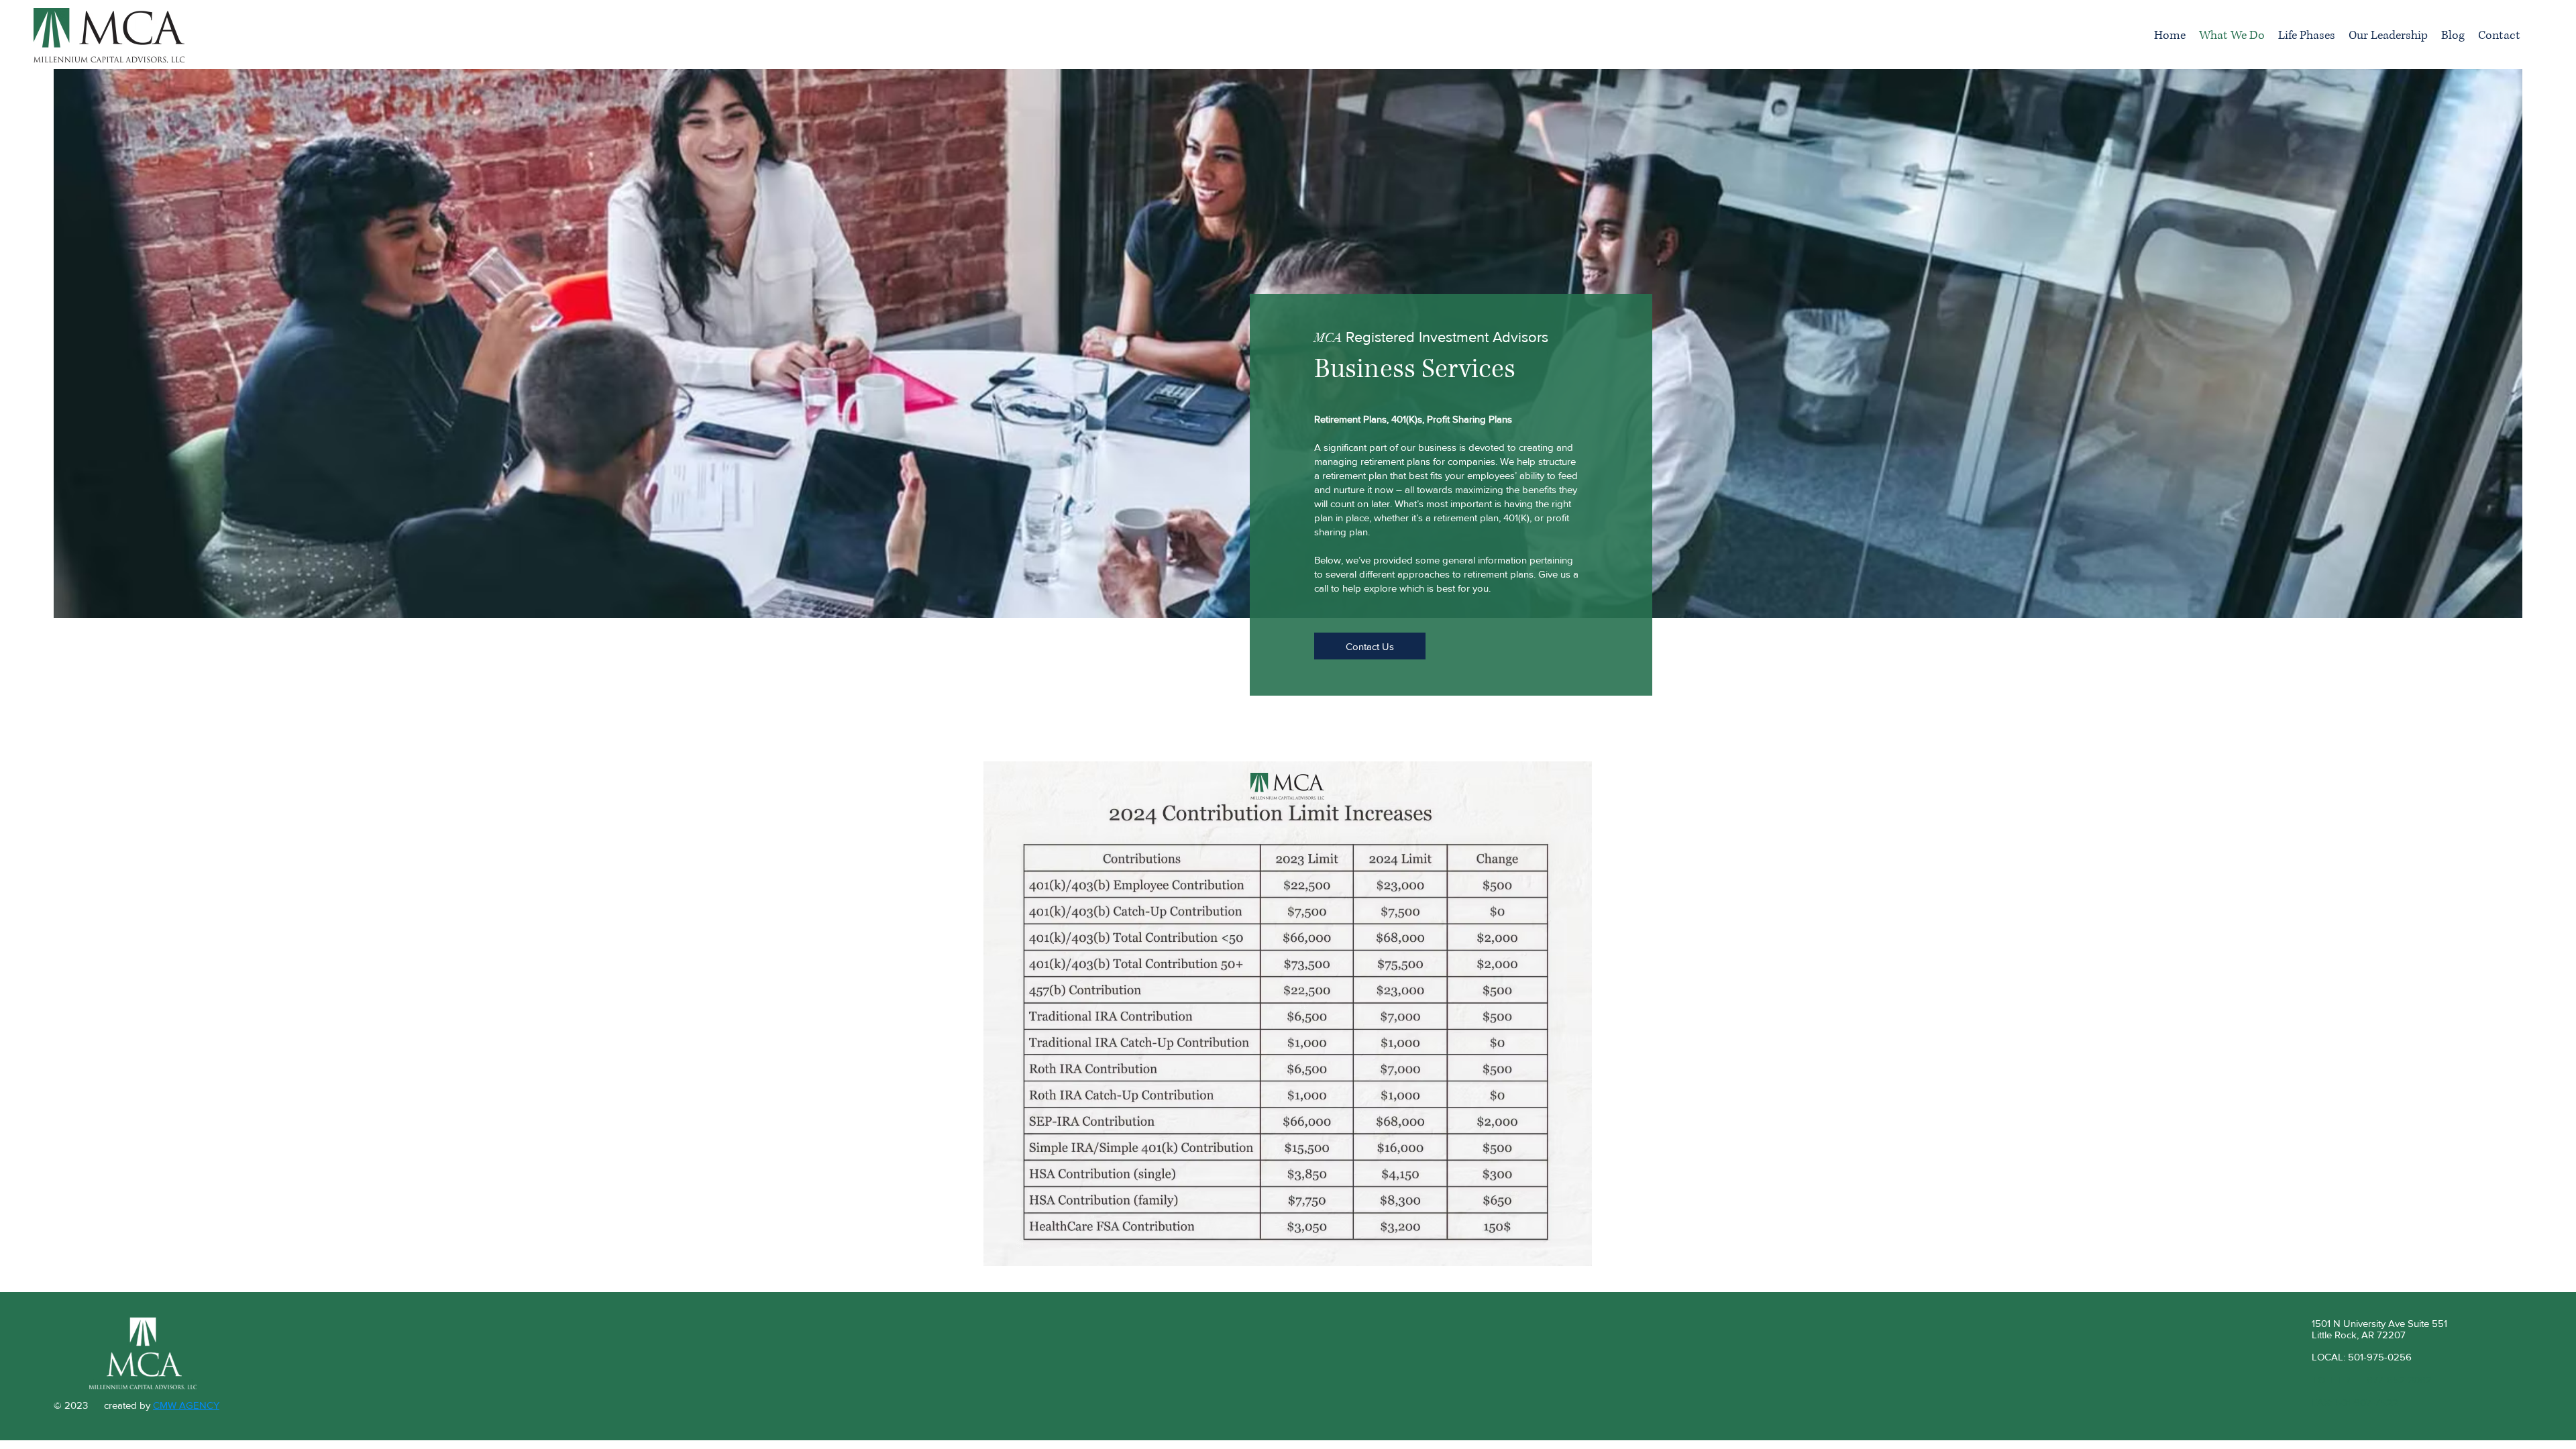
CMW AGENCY (186, 1405)
